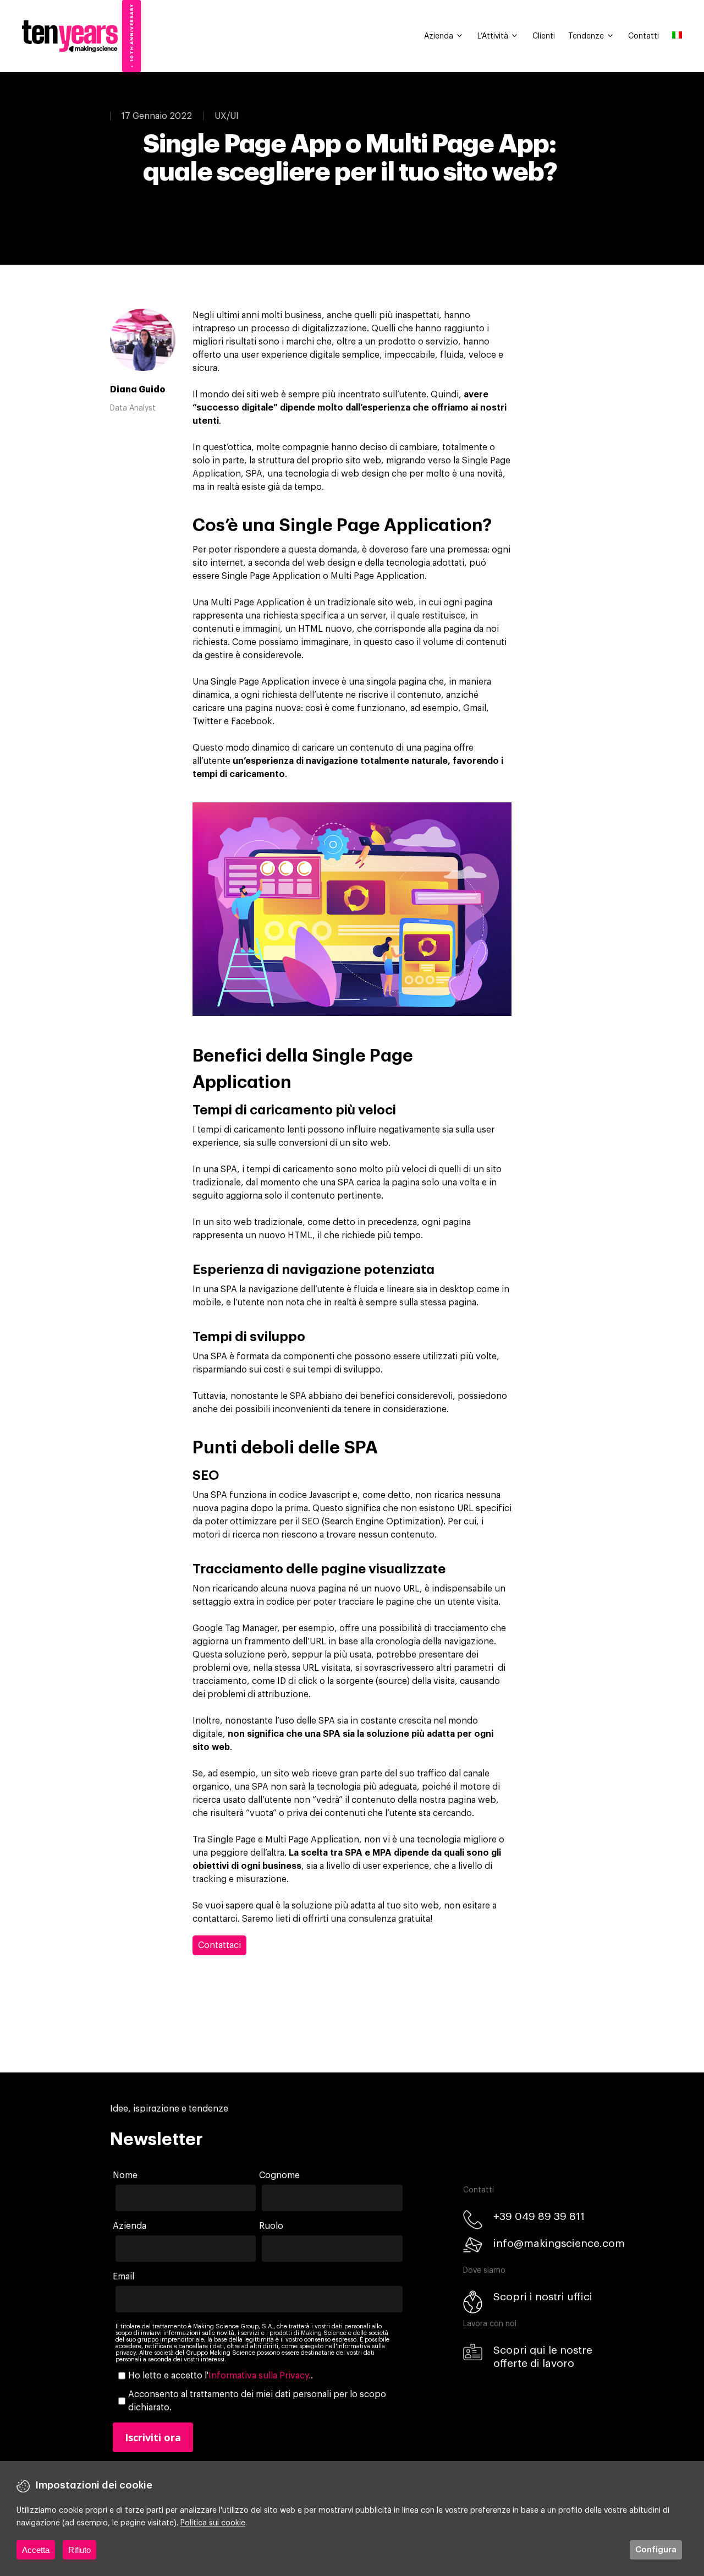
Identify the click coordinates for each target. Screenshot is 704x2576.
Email (123, 2277)
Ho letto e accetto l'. (221, 2376)
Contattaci (219, 1945)
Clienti (544, 36)
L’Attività (493, 36)
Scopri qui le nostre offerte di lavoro (543, 2357)
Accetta (36, 2550)
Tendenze (586, 36)
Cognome (279, 2175)
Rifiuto (79, 2550)
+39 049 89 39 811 (539, 2216)
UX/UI (227, 116)
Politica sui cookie (213, 2523)
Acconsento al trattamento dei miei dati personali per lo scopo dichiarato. (257, 2401)
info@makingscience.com (559, 2243)
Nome (125, 2175)
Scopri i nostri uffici (543, 2297)
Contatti (643, 36)
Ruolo (271, 2226)
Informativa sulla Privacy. (260, 2376)
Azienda (439, 36)
